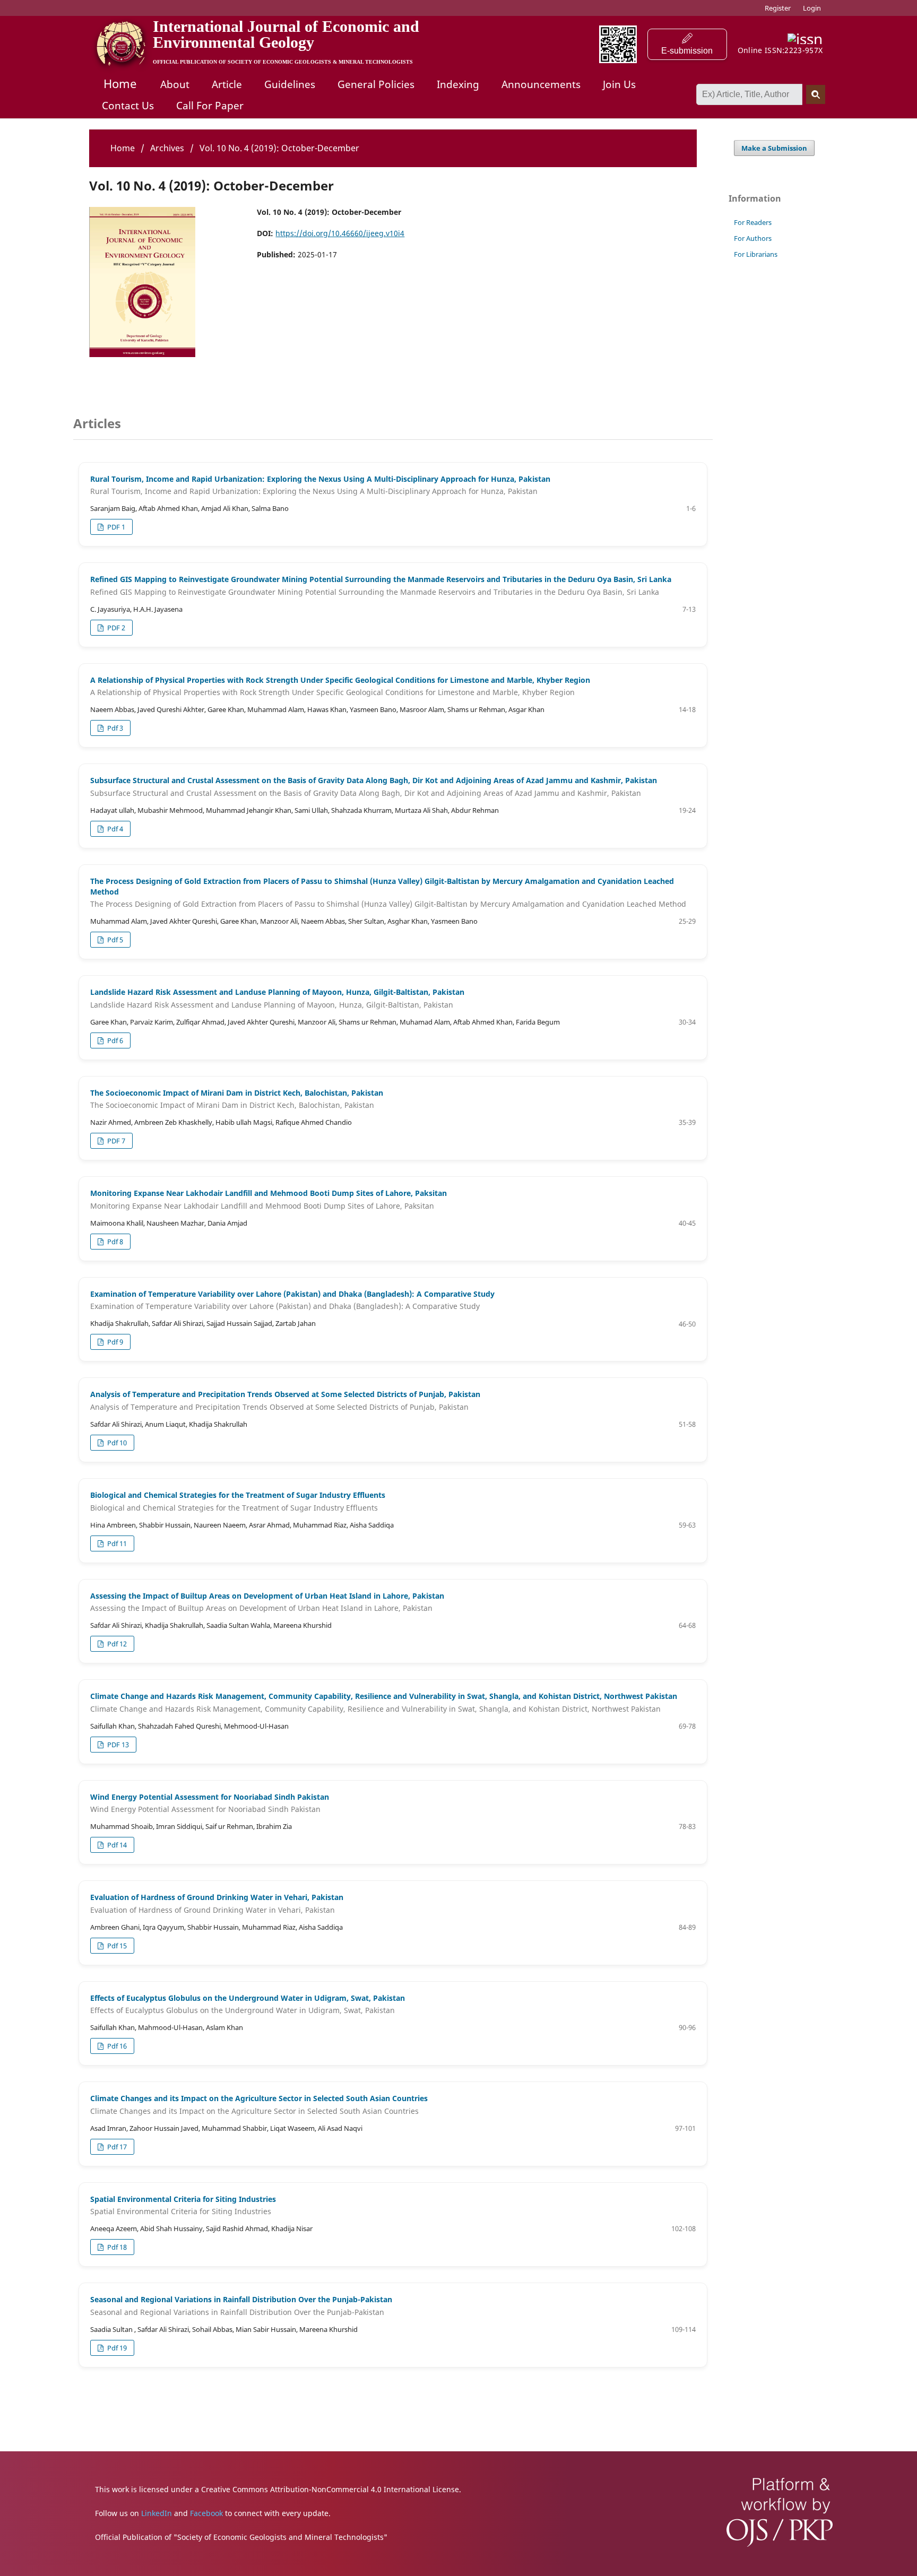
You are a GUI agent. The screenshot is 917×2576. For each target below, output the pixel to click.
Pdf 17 (116, 2147)
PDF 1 (115, 527)
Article (227, 84)
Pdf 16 (116, 2046)
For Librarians (756, 254)
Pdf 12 (116, 1644)
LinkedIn (157, 2513)
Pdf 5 (114, 940)
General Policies (376, 84)
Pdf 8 (114, 1242)
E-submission (687, 51)
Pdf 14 (116, 1845)
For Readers (753, 222)
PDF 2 (115, 628)
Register (778, 8)
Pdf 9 (114, 1342)
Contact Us (128, 106)
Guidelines (290, 84)
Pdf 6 (114, 1040)
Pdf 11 (116, 1543)
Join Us (619, 84)
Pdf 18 (116, 2247)
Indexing (458, 84)
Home (120, 83)
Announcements (541, 84)
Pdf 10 (116, 1443)
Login (812, 8)
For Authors (753, 238)
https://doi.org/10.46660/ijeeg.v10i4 (340, 233)
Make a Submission (774, 148)
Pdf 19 (116, 2348)
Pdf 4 (114, 829)
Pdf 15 (116, 1946)
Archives (167, 148)
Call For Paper (210, 106)
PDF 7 (115, 1141)
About (175, 84)
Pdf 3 (114, 728)
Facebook (206, 2513)
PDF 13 (117, 1745)
